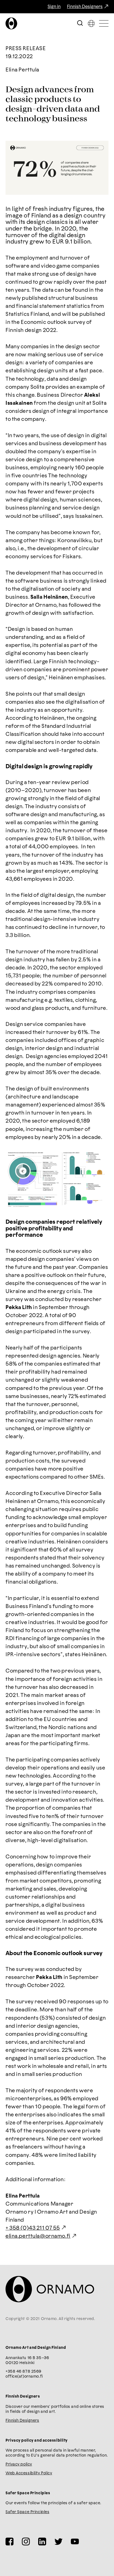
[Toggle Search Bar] (80, 23)
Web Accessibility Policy (29, 2473)
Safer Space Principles (27, 2512)
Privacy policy (19, 2464)
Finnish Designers (85, 7)
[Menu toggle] (104, 23)
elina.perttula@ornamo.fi (38, 2236)
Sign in (54, 7)
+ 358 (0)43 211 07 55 (33, 2228)
